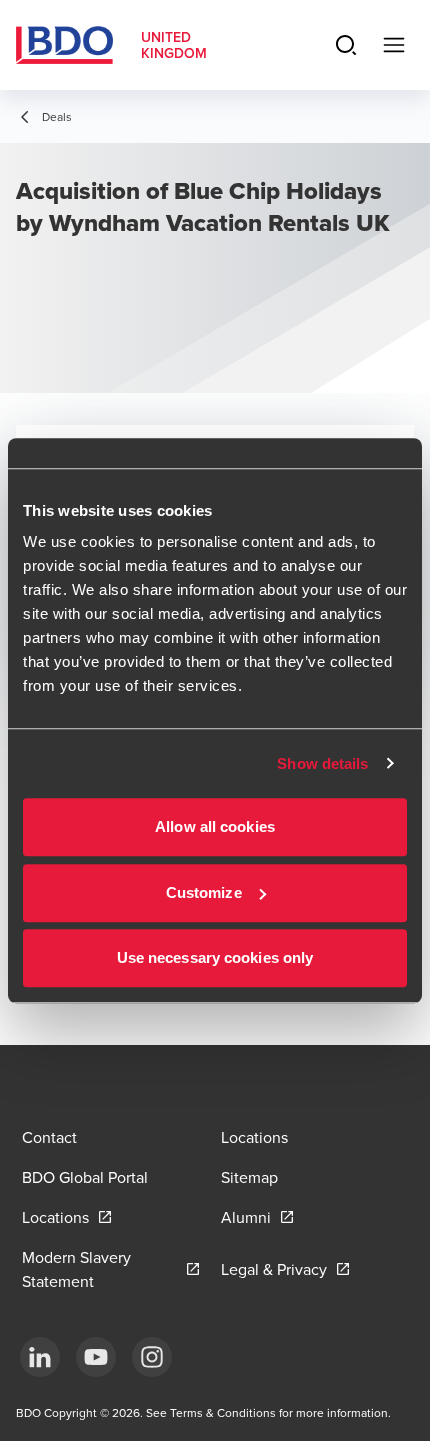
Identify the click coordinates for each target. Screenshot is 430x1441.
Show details (322, 763)
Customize (204, 892)
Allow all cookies (215, 826)
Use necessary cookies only (215, 957)
